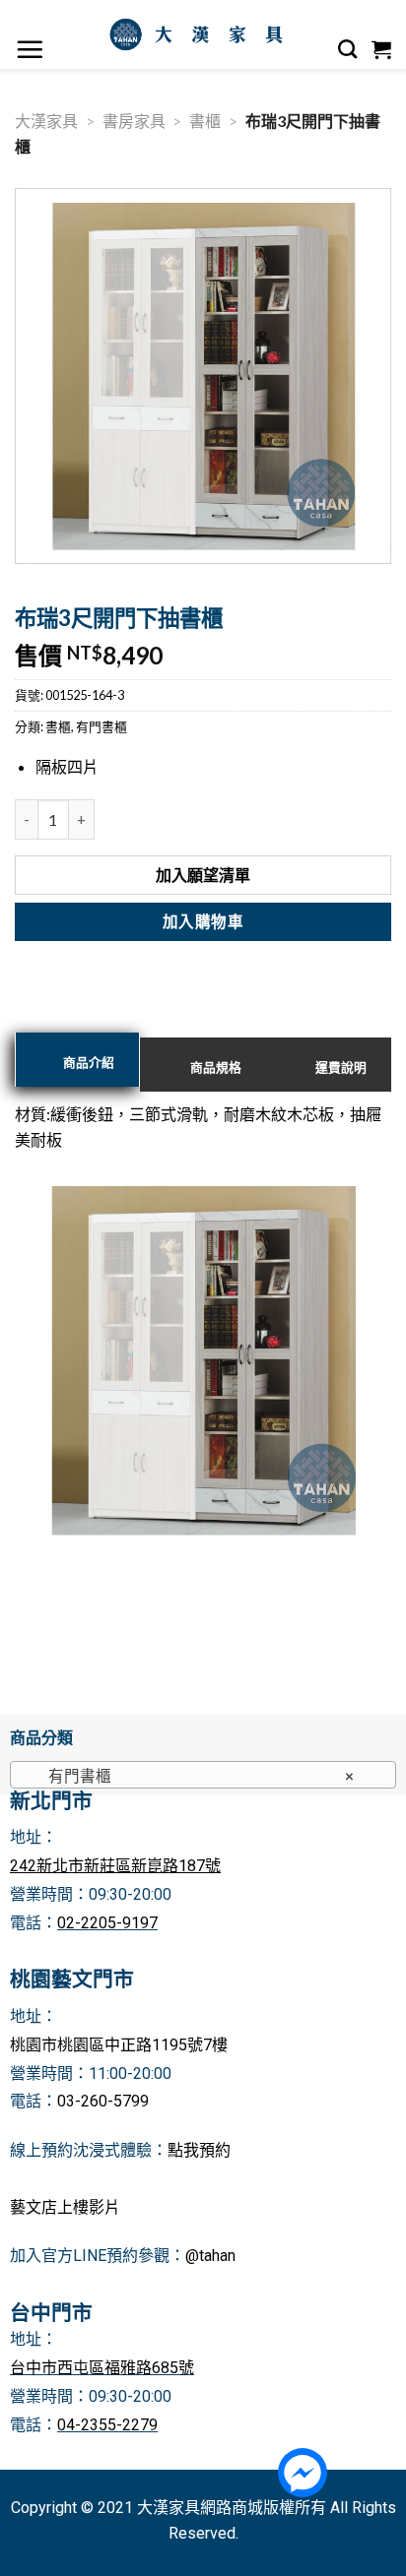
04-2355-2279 (107, 2425)
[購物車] (382, 49)
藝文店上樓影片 (65, 2207)
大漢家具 (46, 121)
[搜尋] (348, 49)
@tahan (210, 2256)
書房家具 (134, 121)
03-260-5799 (103, 2101)
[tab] (77, 1060)
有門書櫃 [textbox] (193, 1776)
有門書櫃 (101, 726)
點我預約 (199, 2150)
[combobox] (203, 1775)
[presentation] (77, 1060)
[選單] (30, 49)
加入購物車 (203, 921)
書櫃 (205, 121)
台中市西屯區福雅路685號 (102, 2368)
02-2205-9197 (107, 1923)
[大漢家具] (200, 34)
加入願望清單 (203, 875)
